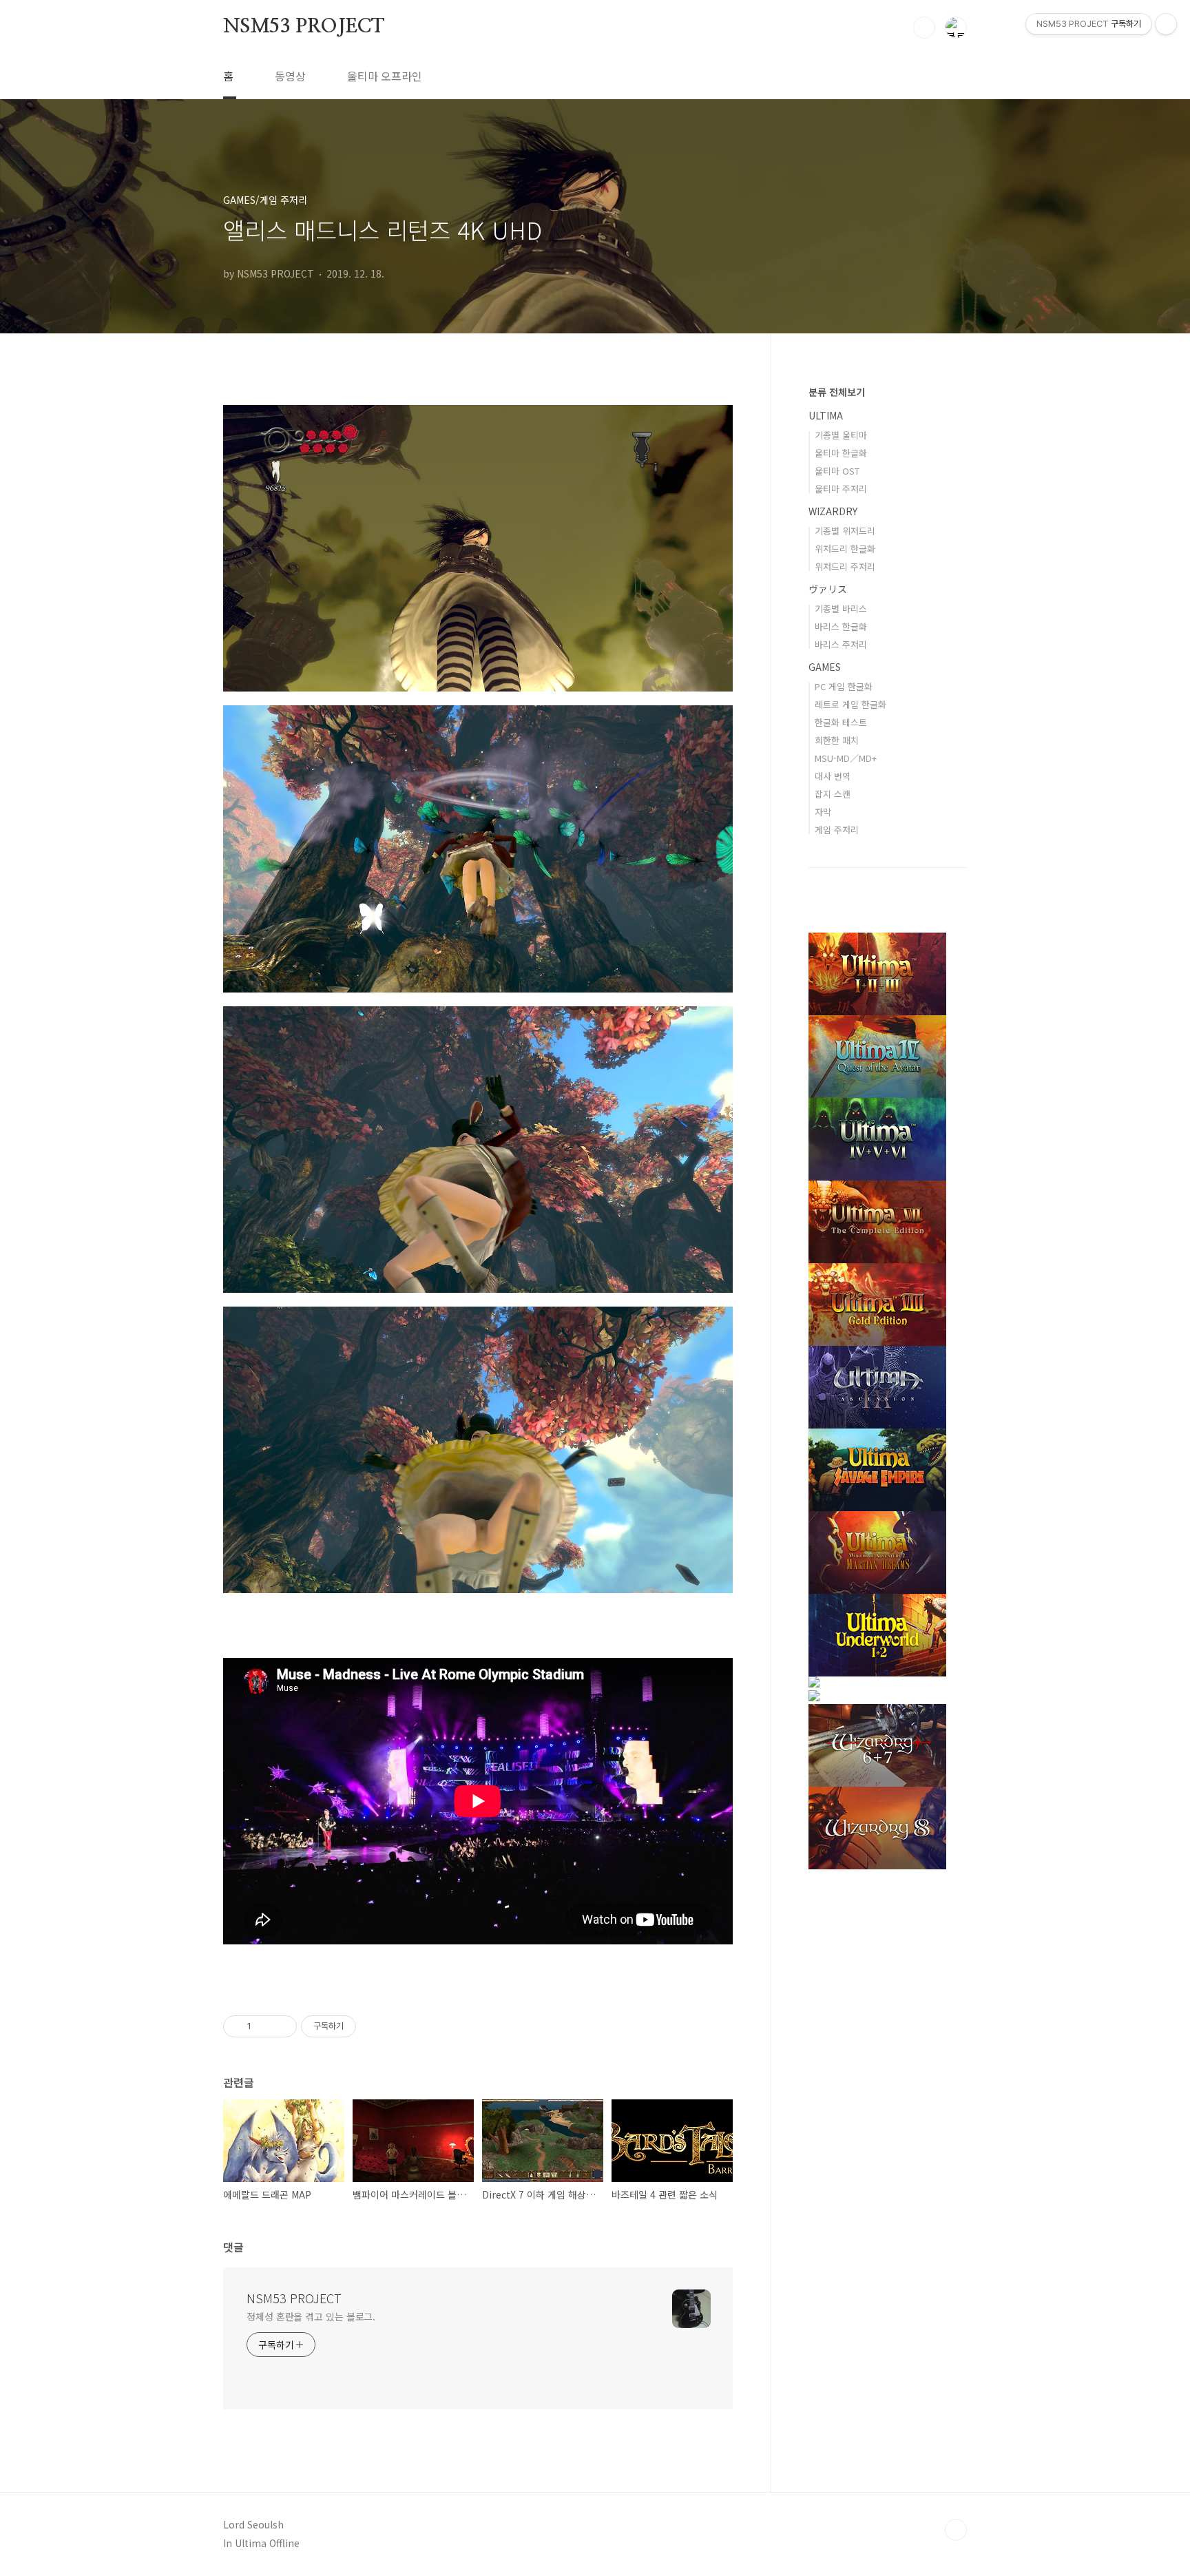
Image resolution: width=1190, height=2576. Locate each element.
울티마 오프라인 (385, 76)
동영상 (290, 76)
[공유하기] (264, 2026)
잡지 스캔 (833, 794)
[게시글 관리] (281, 2026)
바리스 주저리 (841, 644)
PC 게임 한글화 (844, 686)
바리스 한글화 (841, 626)
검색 (924, 28)
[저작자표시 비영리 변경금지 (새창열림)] (375, 2026)
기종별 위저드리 (845, 531)
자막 (823, 812)
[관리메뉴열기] (1166, 24)
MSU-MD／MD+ (846, 758)
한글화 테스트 (841, 722)
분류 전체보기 (837, 392)
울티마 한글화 (841, 453)
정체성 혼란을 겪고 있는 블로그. (311, 2316)
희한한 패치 (837, 740)
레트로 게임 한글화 (850, 704)
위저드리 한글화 (845, 549)
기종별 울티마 (841, 435)
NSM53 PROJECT (303, 27)
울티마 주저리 (841, 489)
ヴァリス (828, 589)
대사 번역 (833, 776)
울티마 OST (837, 471)
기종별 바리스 (841, 609)
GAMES (825, 667)
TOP (956, 2530)
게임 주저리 (837, 830)
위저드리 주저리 (845, 567)
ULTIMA (826, 415)
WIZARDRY (833, 511)
